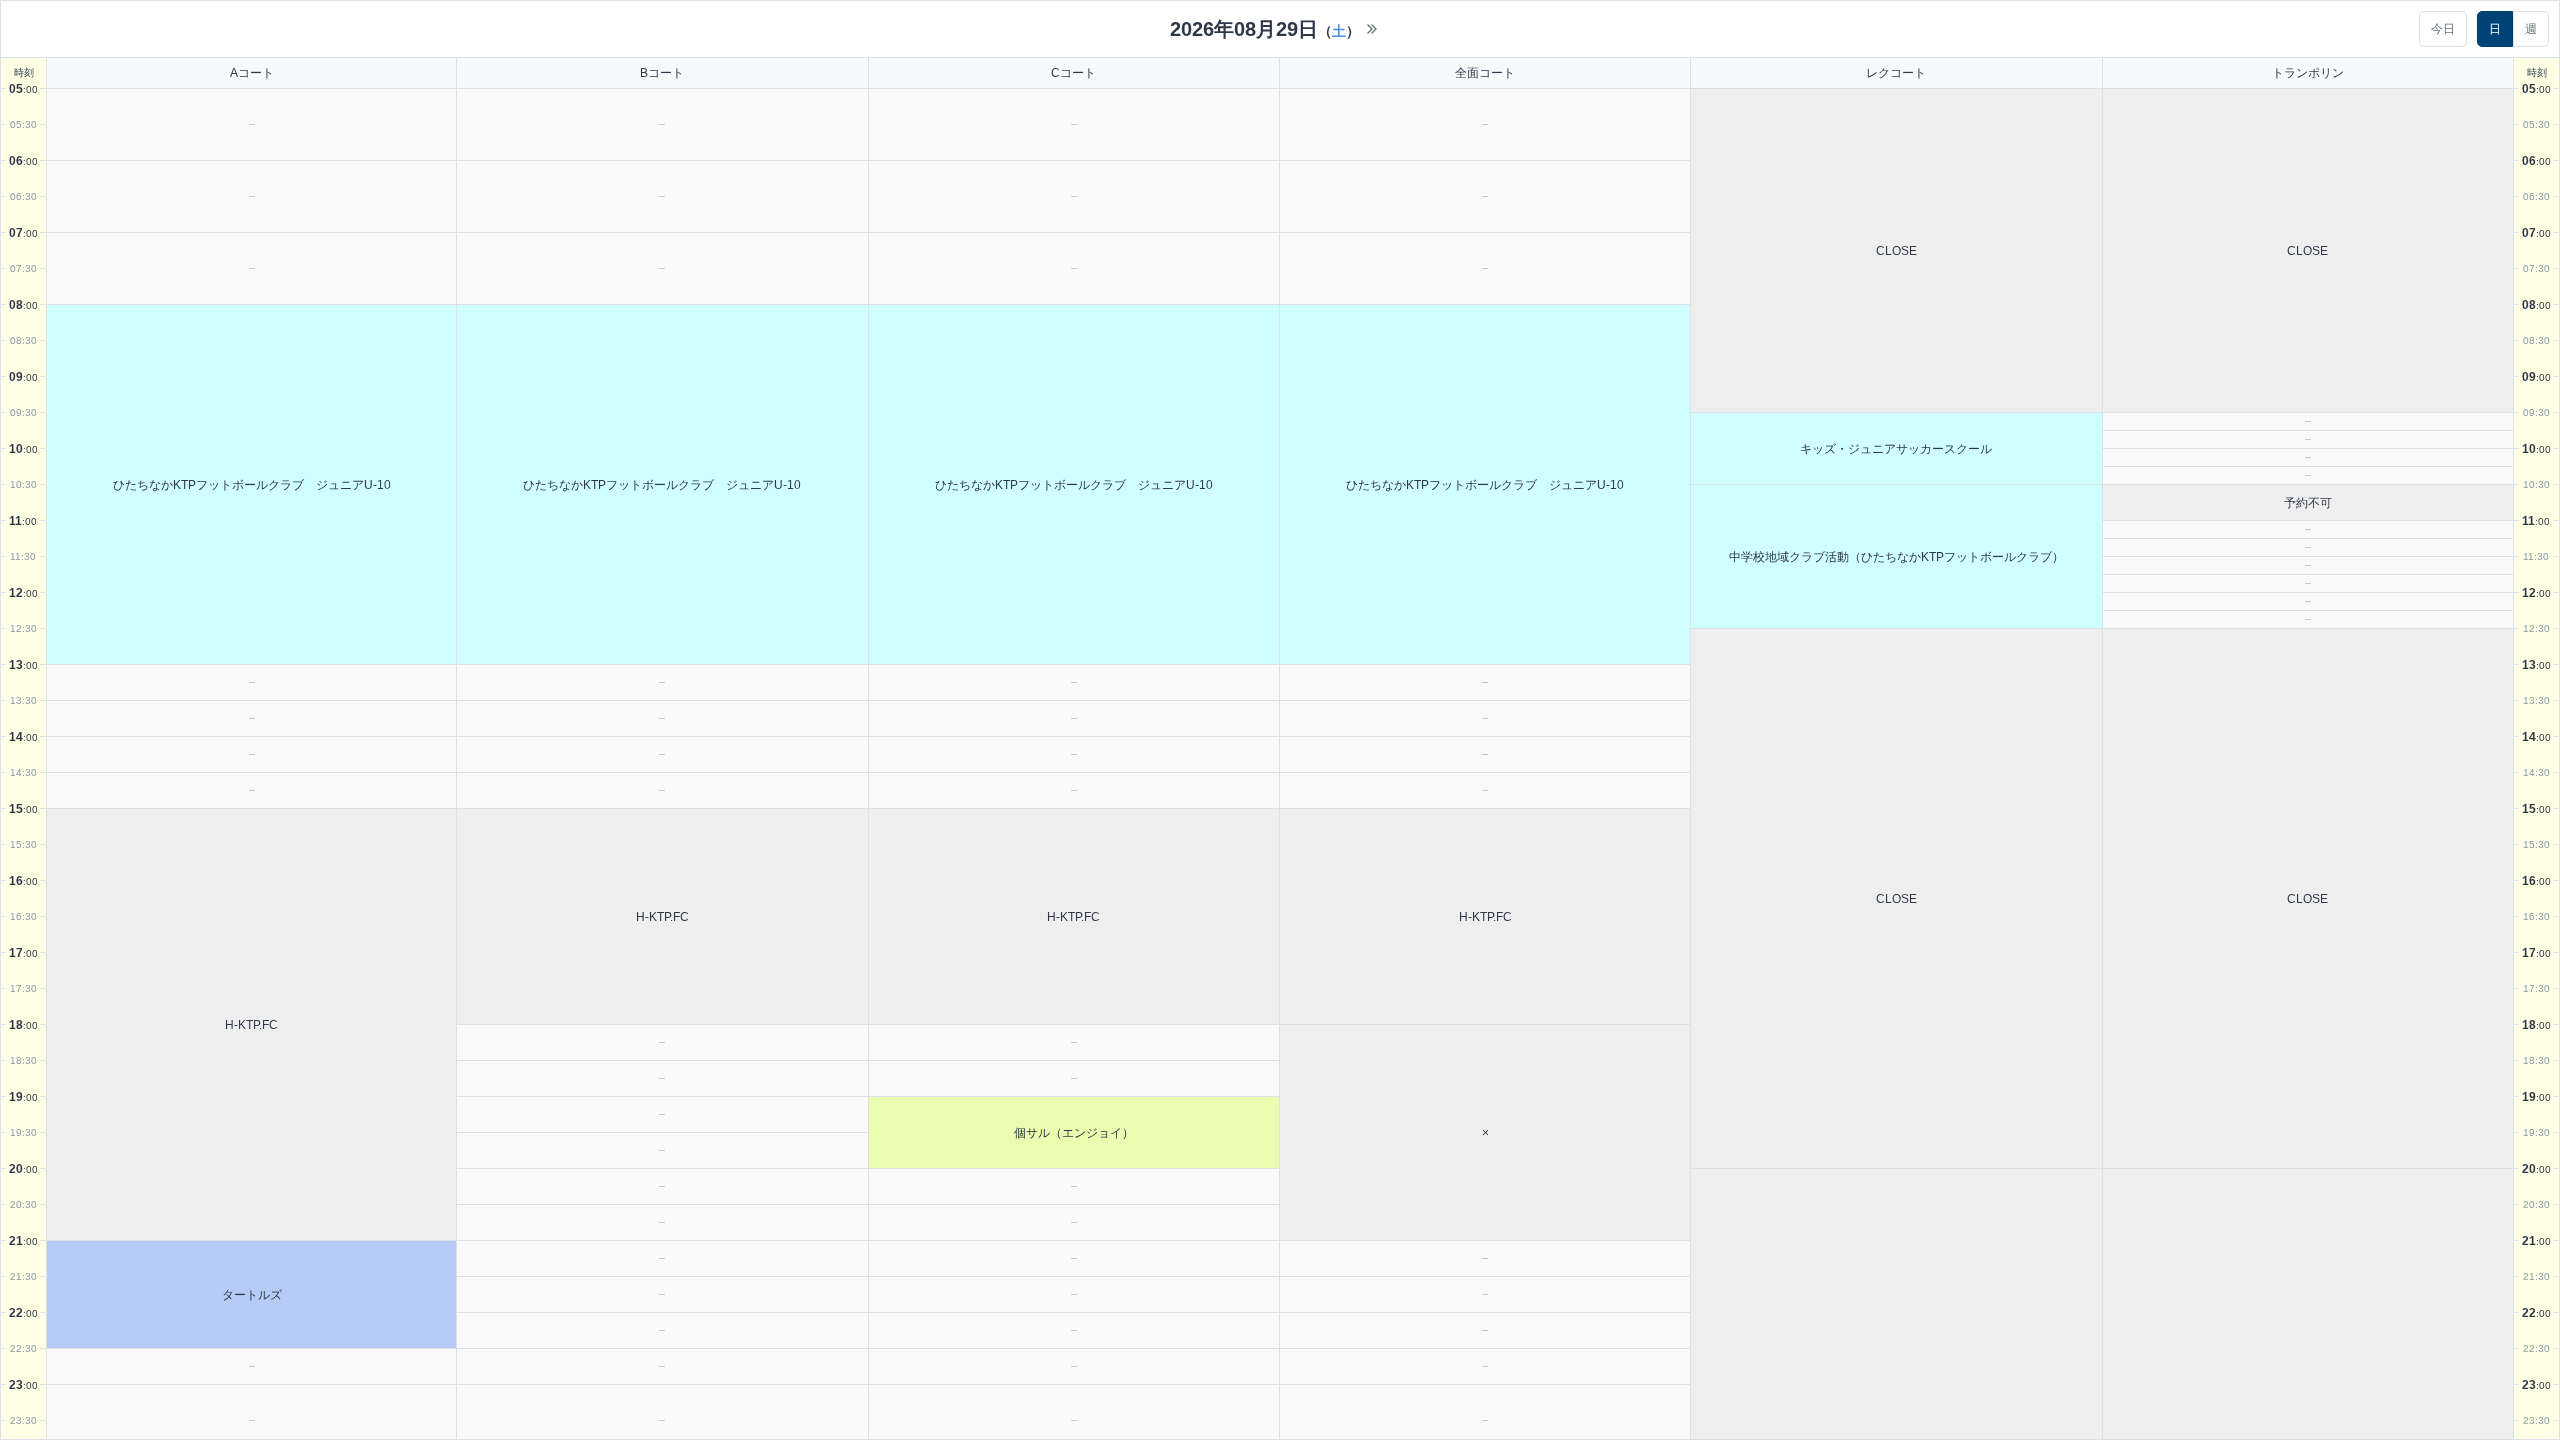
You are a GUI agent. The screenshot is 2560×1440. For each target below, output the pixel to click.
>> (1372, 29)
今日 (2443, 29)
